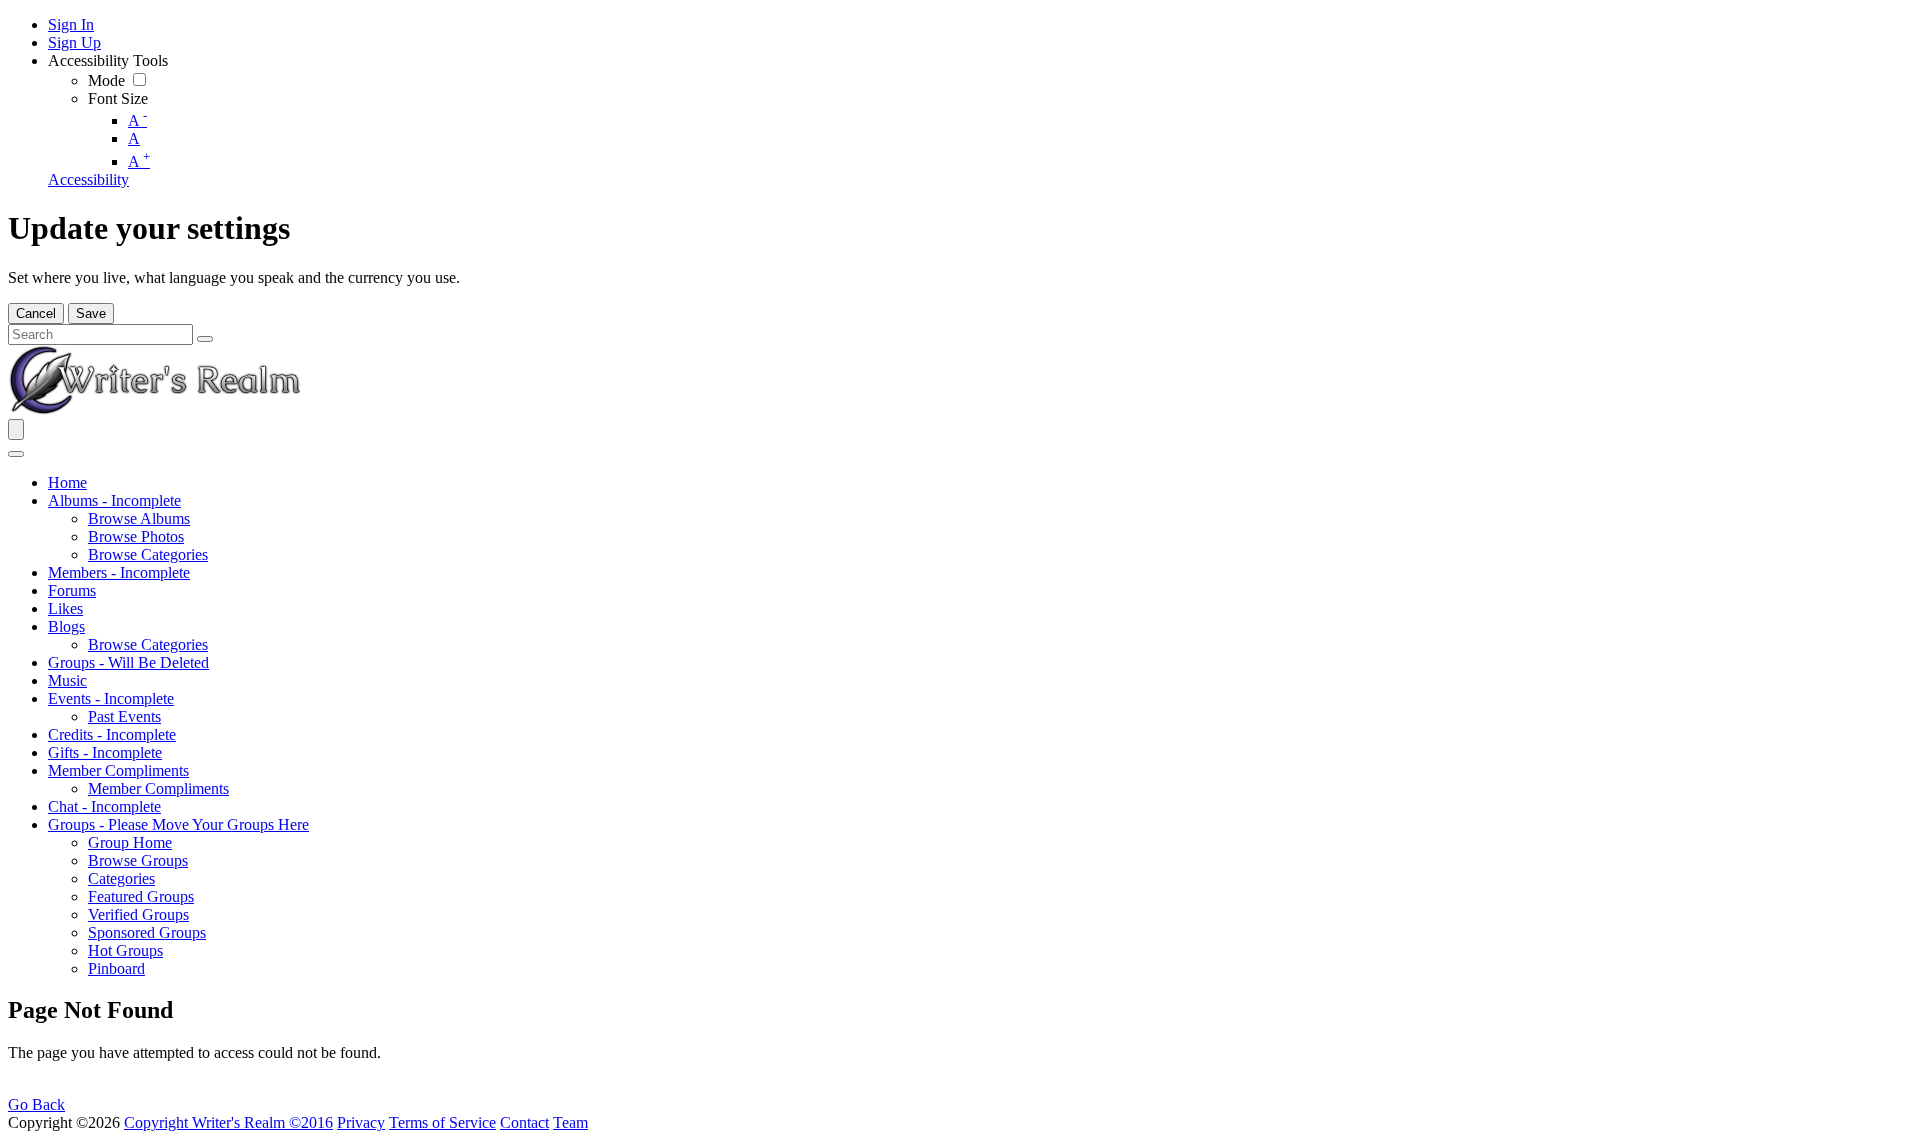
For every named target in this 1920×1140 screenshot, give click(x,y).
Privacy (361, 1122)
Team (570, 1122)
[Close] (16, 454)
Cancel (36, 313)
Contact (524, 1122)
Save (91, 313)
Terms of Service (442, 1122)
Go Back (36, 1104)
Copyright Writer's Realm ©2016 (228, 1122)
